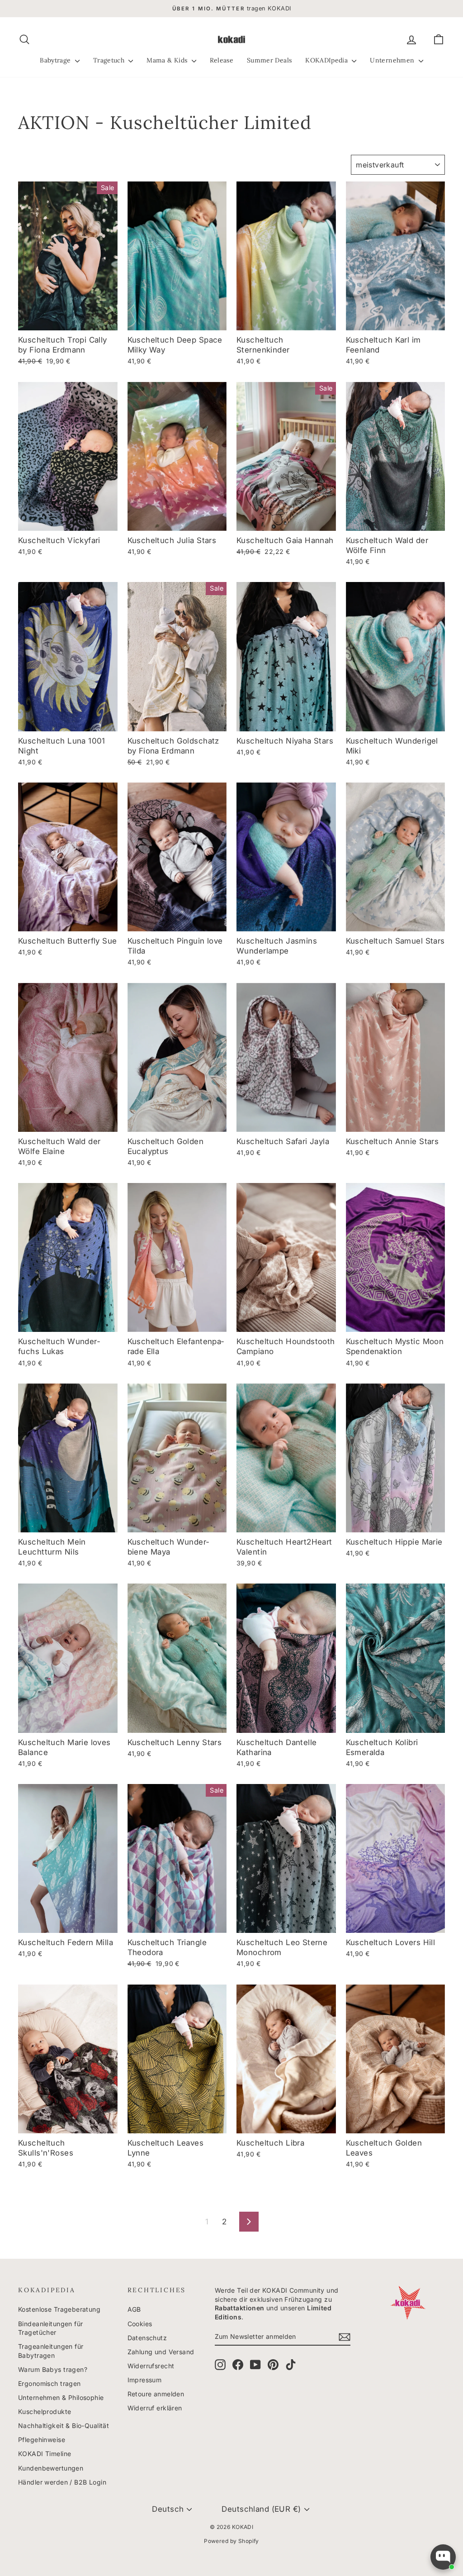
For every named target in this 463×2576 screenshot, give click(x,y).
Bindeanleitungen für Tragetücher (51, 2328)
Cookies (140, 2324)
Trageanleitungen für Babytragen (51, 2351)
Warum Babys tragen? (53, 2369)
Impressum (145, 2380)
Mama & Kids (168, 60)
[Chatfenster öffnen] (443, 2557)
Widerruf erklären (155, 2408)
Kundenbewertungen (51, 2468)
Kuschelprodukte (45, 2411)
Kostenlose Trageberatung (59, 2309)
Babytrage (56, 60)
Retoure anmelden (156, 2394)
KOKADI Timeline (45, 2454)
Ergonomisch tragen (50, 2383)
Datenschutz (147, 2338)
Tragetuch (110, 60)
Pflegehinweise (42, 2440)
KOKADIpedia (327, 60)
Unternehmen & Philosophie (61, 2397)
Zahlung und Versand (161, 2352)
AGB (134, 2309)
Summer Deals (269, 60)
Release (222, 60)
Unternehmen (393, 60)
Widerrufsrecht (151, 2366)
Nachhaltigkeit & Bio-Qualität (64, 2426)
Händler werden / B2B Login (62, 2482)
